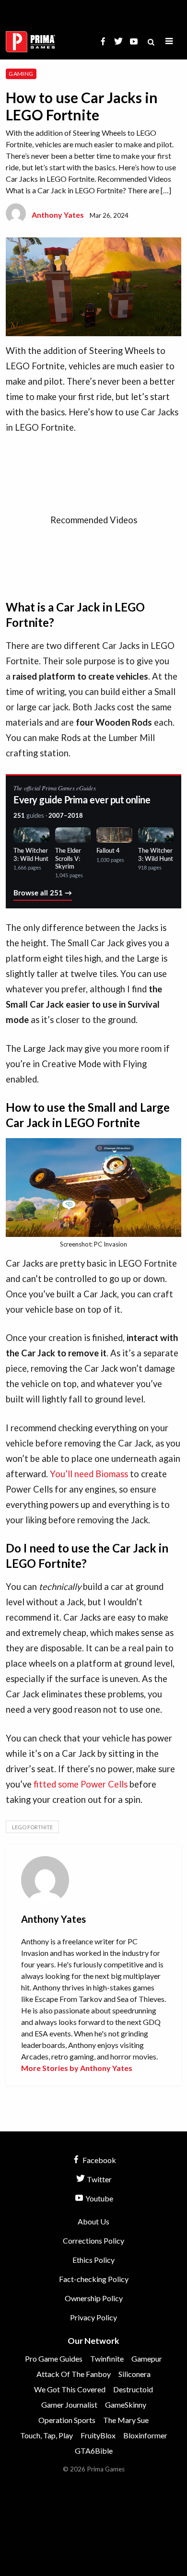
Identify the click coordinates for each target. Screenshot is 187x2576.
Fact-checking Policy (94, 2279)
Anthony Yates (58, 215)
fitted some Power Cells (80, 1784)
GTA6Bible (94, 2451)
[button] (169, 41)
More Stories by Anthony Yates (77, 2068)
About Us (93, 2221)
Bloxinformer (145, 2435)
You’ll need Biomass (89, 1474)
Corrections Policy (93, 2241)
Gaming (21, 74)
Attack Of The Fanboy (74, 2374)
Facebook (99, 2160)
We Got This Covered (70, 2389)
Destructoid (133, 2389)
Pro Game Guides (54, 2358)
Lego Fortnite (32, 1827)
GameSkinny (126, 2405)
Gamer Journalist (69, 2405)
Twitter (99, 2179)
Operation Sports (67, 2420)
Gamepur (147, 2358)
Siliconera (134, 2374)
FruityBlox (98, 2435)
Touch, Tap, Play (47, 2435)
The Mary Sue (126, 2420)
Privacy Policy (93, 2317)
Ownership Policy (94, 2298)
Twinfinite (107, 2358)
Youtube (99, 2198)
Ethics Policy (93, 2260)
